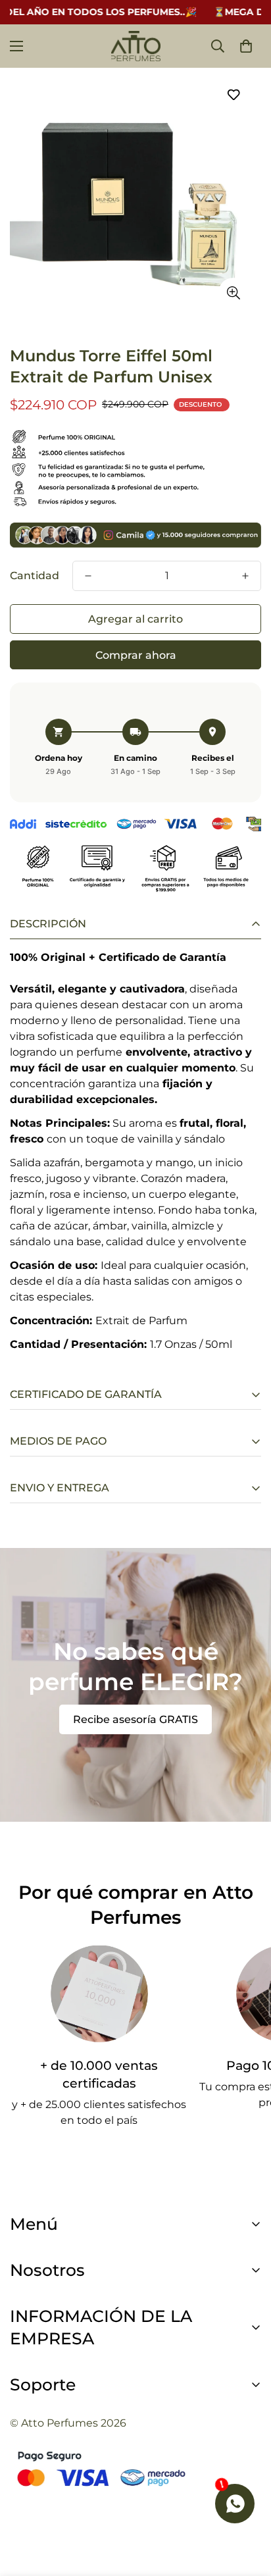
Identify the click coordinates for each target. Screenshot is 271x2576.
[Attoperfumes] (136, 46)
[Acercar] (233, 293)
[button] (246, 46)
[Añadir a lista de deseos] (233, 94)
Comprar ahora (136, 655)
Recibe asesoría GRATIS (135, 1719)
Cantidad (35, 576)
